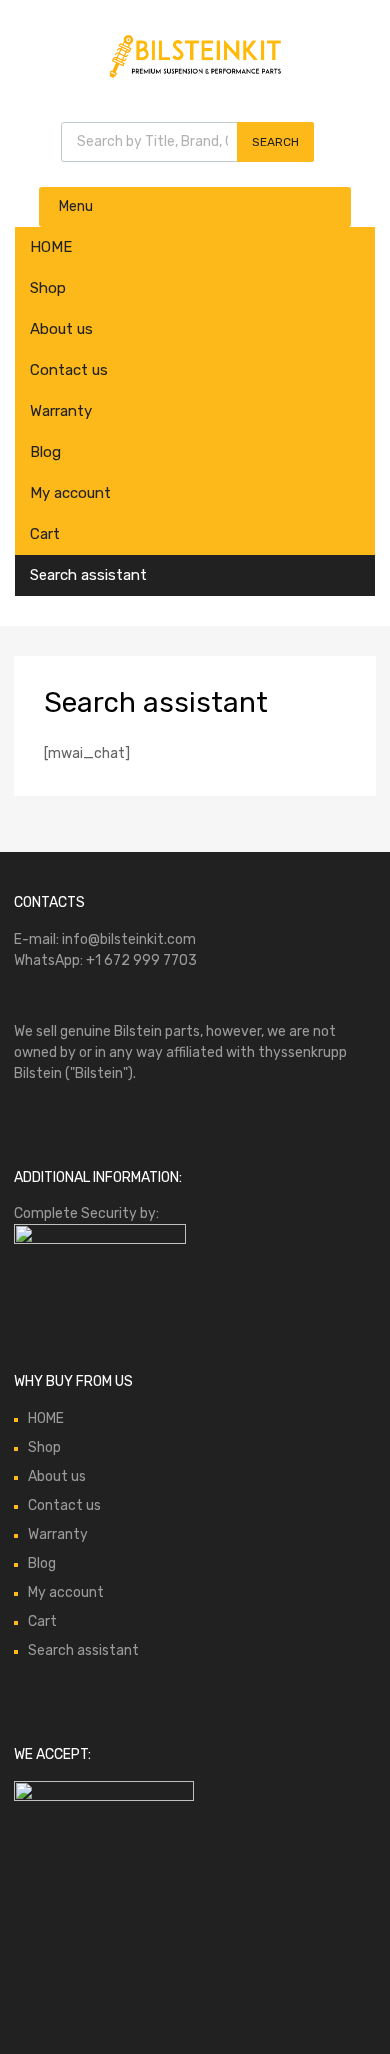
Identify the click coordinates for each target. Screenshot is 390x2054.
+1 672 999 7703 (141, 960)
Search (275, 142)
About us (61, 329)
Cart (45, 534)
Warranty (61, 411)
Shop (48, 288)
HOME (51, 247)
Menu (76, 206)
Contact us (69, 370)
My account (70, 493)
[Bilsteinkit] (195, 76)
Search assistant (88, 575)
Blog (45, 452)
